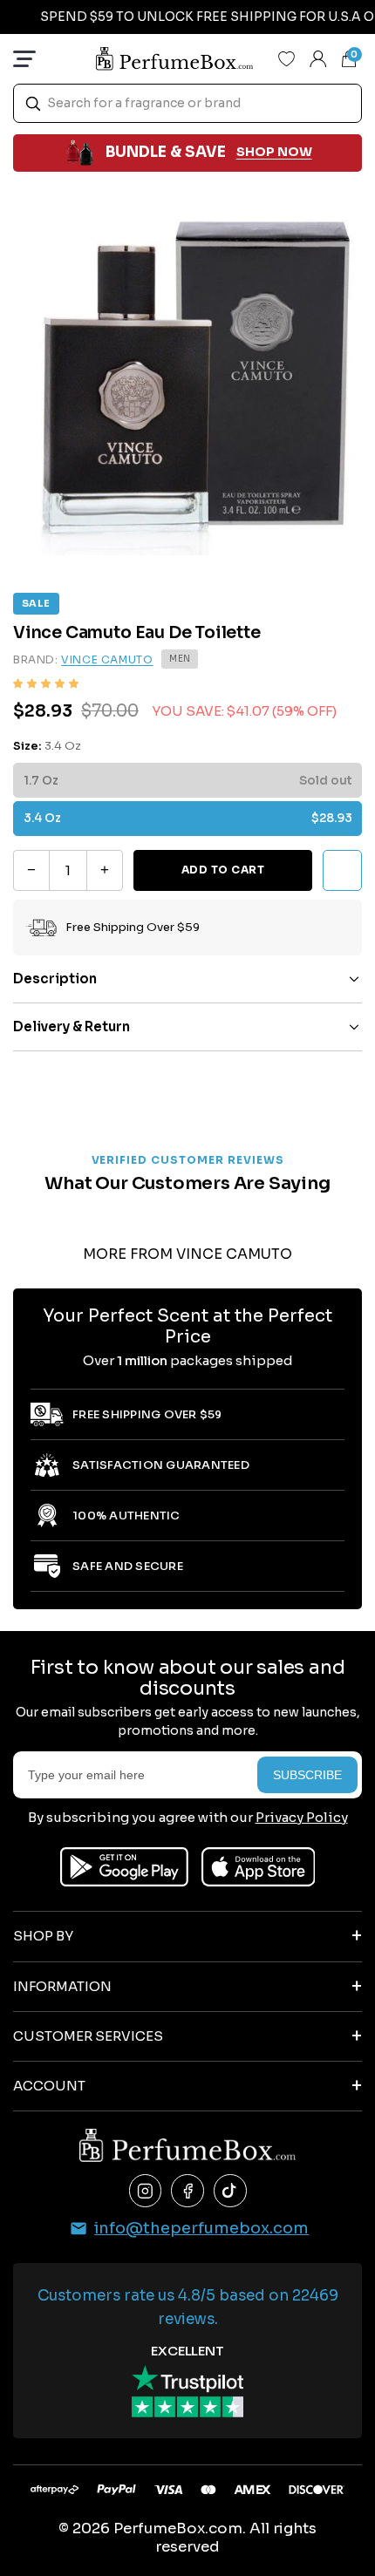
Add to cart (223, 870)
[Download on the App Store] (259, 1867)
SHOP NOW (274, 152)
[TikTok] (230, 2191)
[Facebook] (187, 2191)
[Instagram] (146, 2191)
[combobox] (187, 103)
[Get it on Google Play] (124, 1867)
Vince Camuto (107, 659)
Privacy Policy (302, 1817)
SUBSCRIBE (307, 1775)
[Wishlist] (287, 58)
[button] (46, 683)
